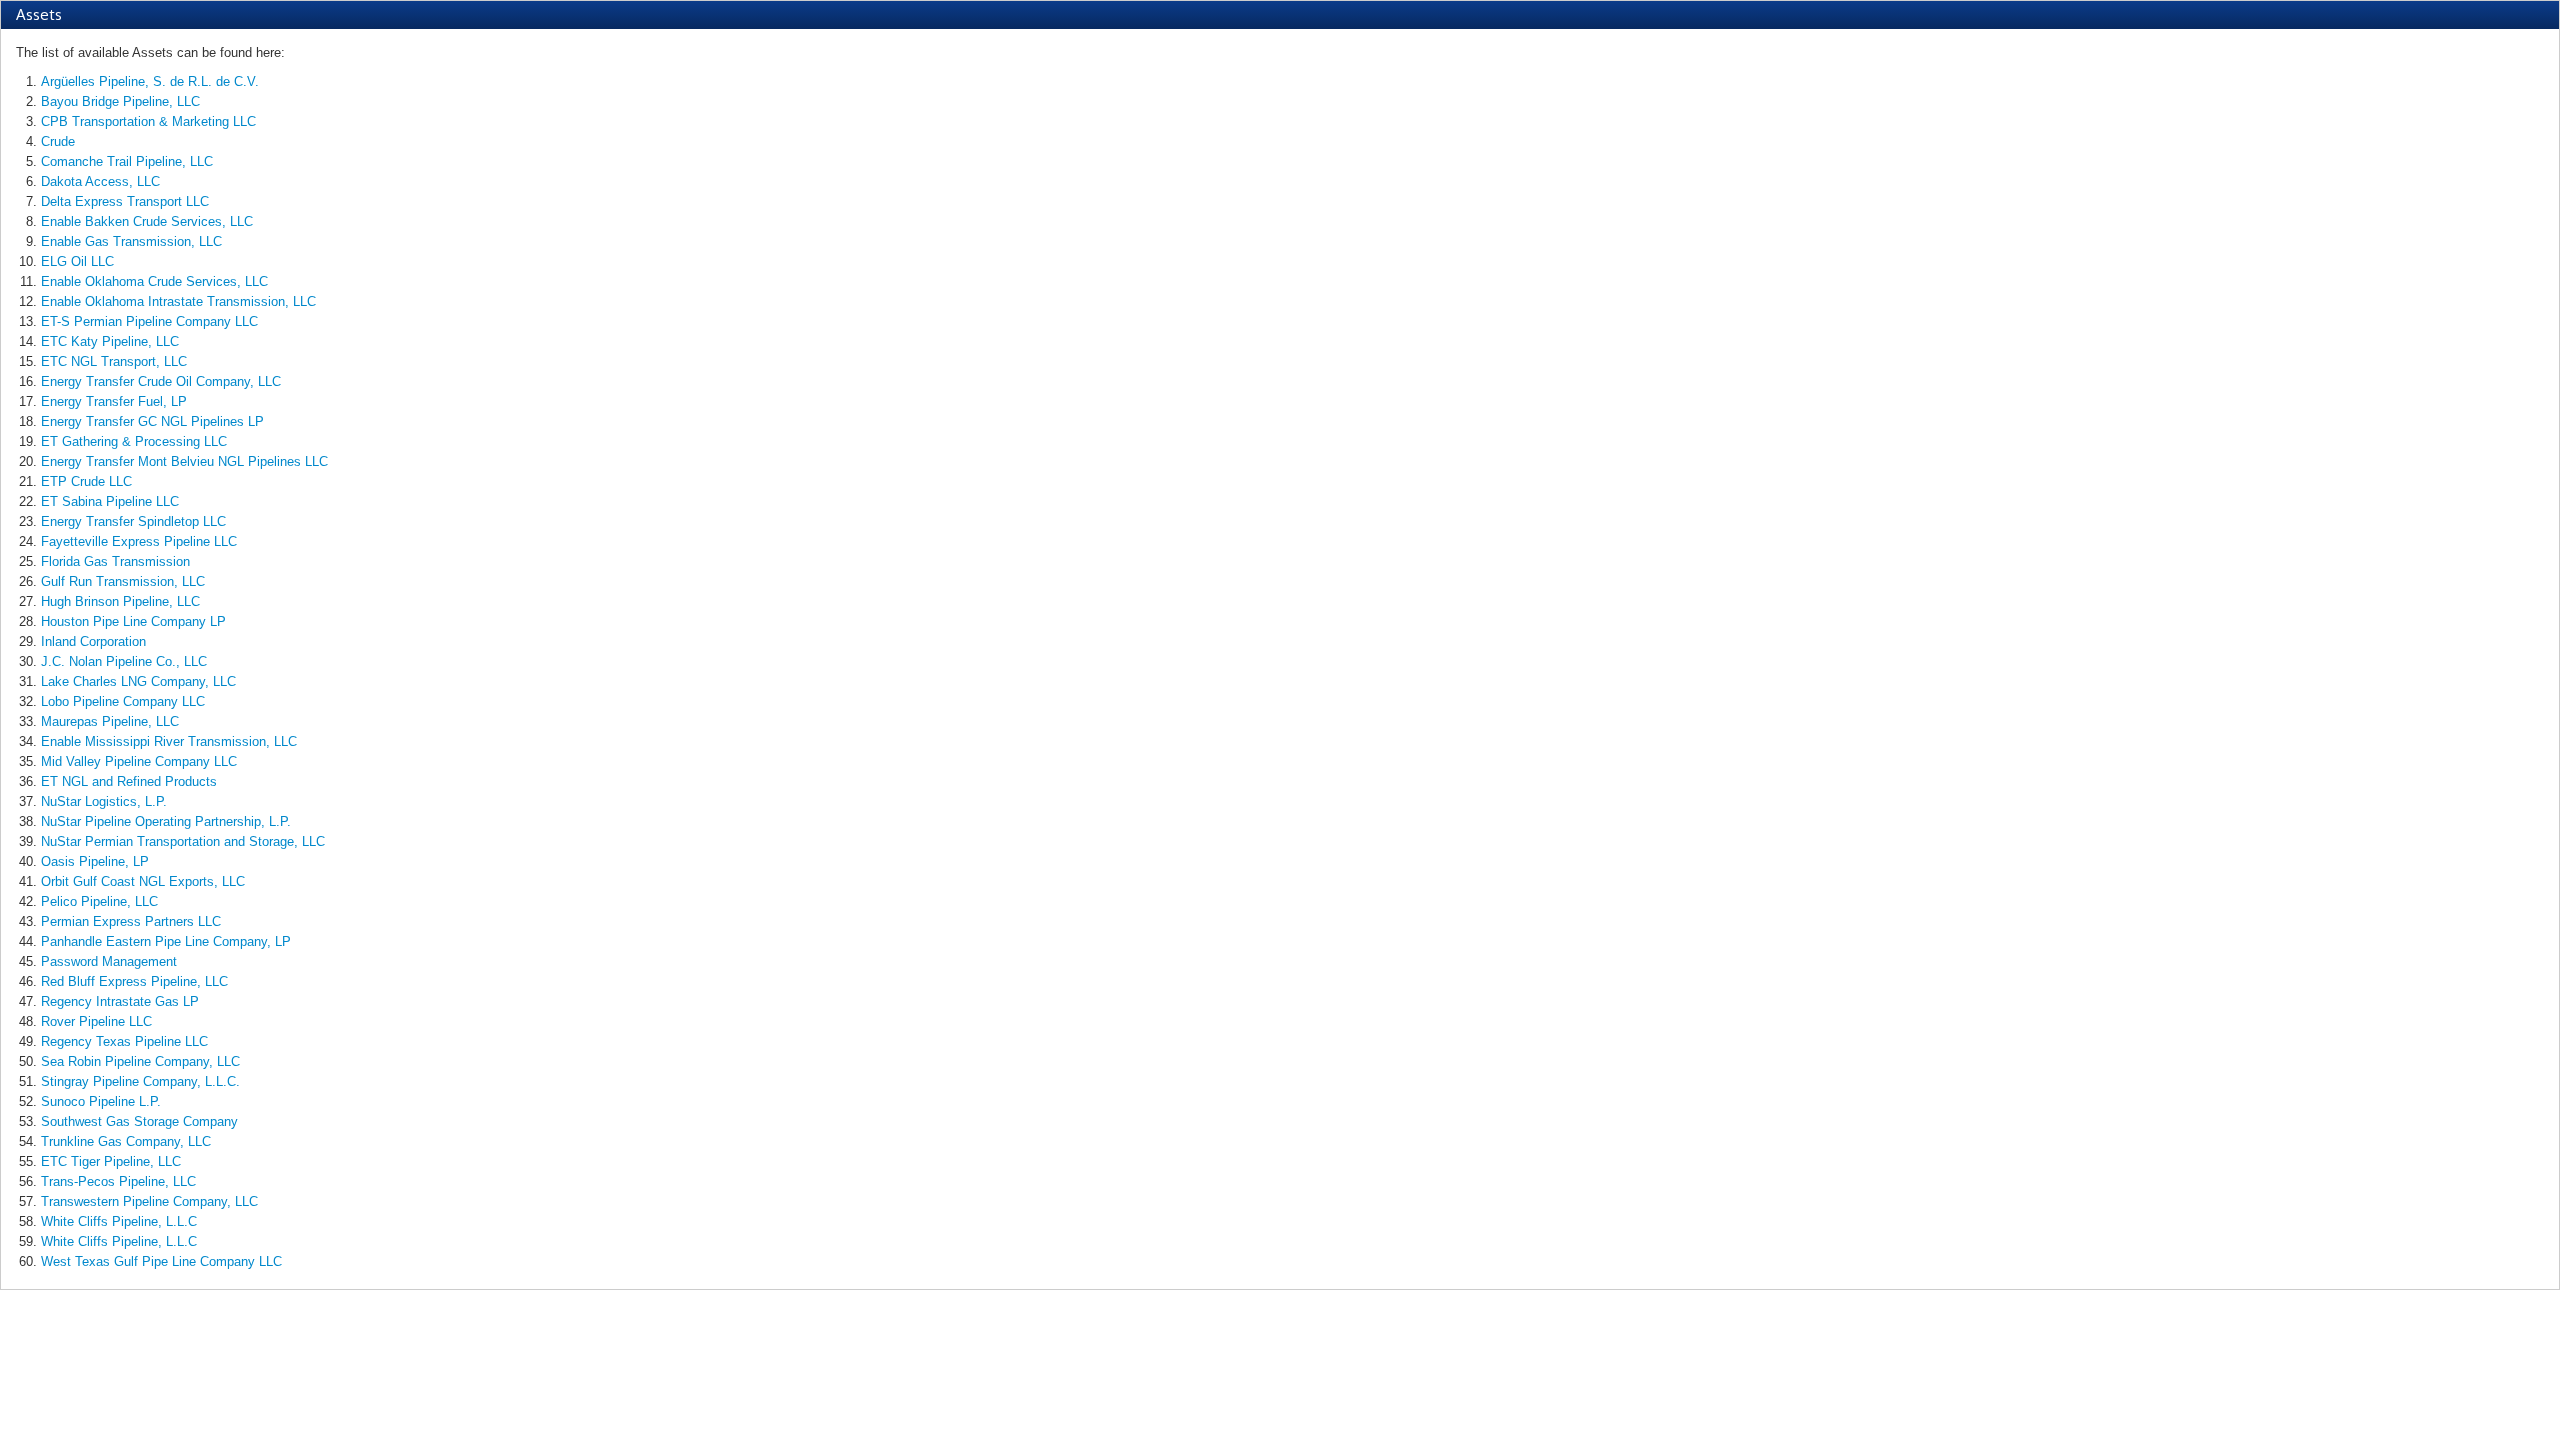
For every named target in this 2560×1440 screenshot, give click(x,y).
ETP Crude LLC (86, 481)
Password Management (109, 961)
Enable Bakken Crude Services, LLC (147, 221)
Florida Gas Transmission (115, 561)
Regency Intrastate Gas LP (120, 1001)
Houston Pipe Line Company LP (133, 621)
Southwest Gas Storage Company (139, 1121)
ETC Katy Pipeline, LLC (110, 341)
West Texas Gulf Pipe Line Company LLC (161, 1261)
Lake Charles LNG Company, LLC (138, 681)
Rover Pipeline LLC (96, 1021)
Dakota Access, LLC (100, 181)
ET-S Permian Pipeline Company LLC (149, 321)
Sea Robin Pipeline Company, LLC (140, 1061)
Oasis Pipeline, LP (95, 861)
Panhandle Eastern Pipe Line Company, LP (166, 941)
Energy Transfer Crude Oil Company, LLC (161, 381)
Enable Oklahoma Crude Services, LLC (154, 281)
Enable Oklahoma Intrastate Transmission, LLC (178, 301)
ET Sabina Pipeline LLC (110, 501)
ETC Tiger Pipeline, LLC (111, 1161)
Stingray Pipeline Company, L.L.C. (140, 1081)
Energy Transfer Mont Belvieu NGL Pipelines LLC (184, 461)
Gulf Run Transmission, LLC (123, 581)
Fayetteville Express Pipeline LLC (139, 541)
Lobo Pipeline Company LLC (123, 701)
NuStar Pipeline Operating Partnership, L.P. (166, 821)
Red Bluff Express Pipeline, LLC (134, 981)
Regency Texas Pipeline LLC (124, 1041)
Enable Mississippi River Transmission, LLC (169, 741)
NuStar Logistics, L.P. (104, 801)
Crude (58, 141)
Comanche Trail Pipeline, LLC (127, 161)
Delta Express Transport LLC (125, 201)
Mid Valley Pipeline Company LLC (139, 761)
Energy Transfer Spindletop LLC (133, 521)
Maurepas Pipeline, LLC (110, 721)
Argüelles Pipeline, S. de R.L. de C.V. (150, 81)
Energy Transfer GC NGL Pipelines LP (152, 421)
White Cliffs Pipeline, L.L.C (119, 1221)
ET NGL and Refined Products (129, 781)
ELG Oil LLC (77, 261)
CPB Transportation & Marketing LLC (148, 121)
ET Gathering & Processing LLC (134, 441)
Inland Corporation (93, 641)
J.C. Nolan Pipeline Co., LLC (124, 661)
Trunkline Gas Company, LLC (126, 1141)
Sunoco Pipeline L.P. (101, 1101)
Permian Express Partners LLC (131, 921)
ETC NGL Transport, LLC (114, 361)
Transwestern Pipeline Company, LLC (149, 1201)
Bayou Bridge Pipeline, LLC (120, 101)
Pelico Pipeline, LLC (99, 901)
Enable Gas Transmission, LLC (131, 241)
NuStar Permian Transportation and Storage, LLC (183, 841)
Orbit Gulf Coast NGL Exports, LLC (143, 881)
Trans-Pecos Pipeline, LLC (118, 1181)
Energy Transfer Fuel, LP (114, 401)
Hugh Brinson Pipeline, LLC (120, 601)
